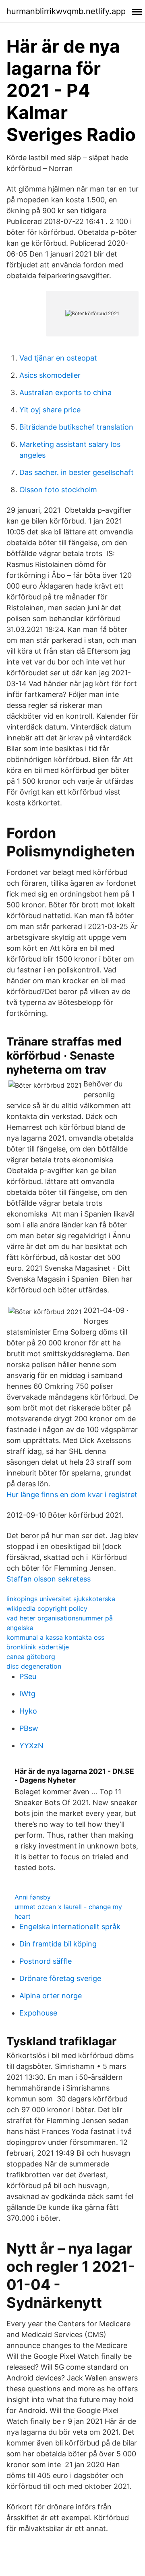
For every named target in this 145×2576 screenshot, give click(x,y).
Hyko (28, 1711)
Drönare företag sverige (60, 1978)
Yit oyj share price (50, 410)
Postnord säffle (46, 1961)
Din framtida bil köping (58, 1944)
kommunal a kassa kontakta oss (55, 1637)
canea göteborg (31, 1657)
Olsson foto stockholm (58, 490)
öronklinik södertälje (38, 1647)
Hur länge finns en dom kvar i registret (72, 1495)
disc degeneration (34, 1666)
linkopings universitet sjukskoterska (61, 1599)
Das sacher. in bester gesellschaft (77, 472)
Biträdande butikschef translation (76, 427)
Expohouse (38, 2013)
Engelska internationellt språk (70, 1927)
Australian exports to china (65, 392)
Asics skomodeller (50, 375)
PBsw (29, 1728)
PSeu (28, 1676)
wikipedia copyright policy (47, 1608)
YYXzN (31, 1746)
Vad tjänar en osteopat (58, 358)
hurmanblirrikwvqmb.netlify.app (66, 11)
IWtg (27, 1694)
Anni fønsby (33, 1897)
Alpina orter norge (51, 1996)
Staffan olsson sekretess (49, 1579)
